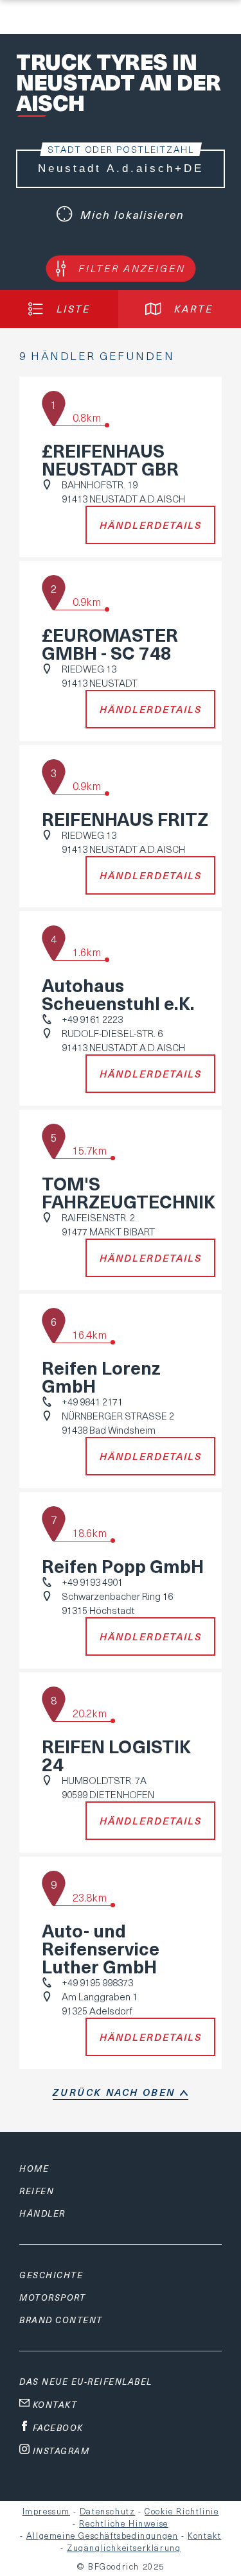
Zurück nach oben (114, 2092)
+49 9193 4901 (92, 1582)
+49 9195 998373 (97, 1982)
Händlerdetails (151, 525)
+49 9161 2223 (92, 1019)
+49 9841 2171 (92, 1402)
